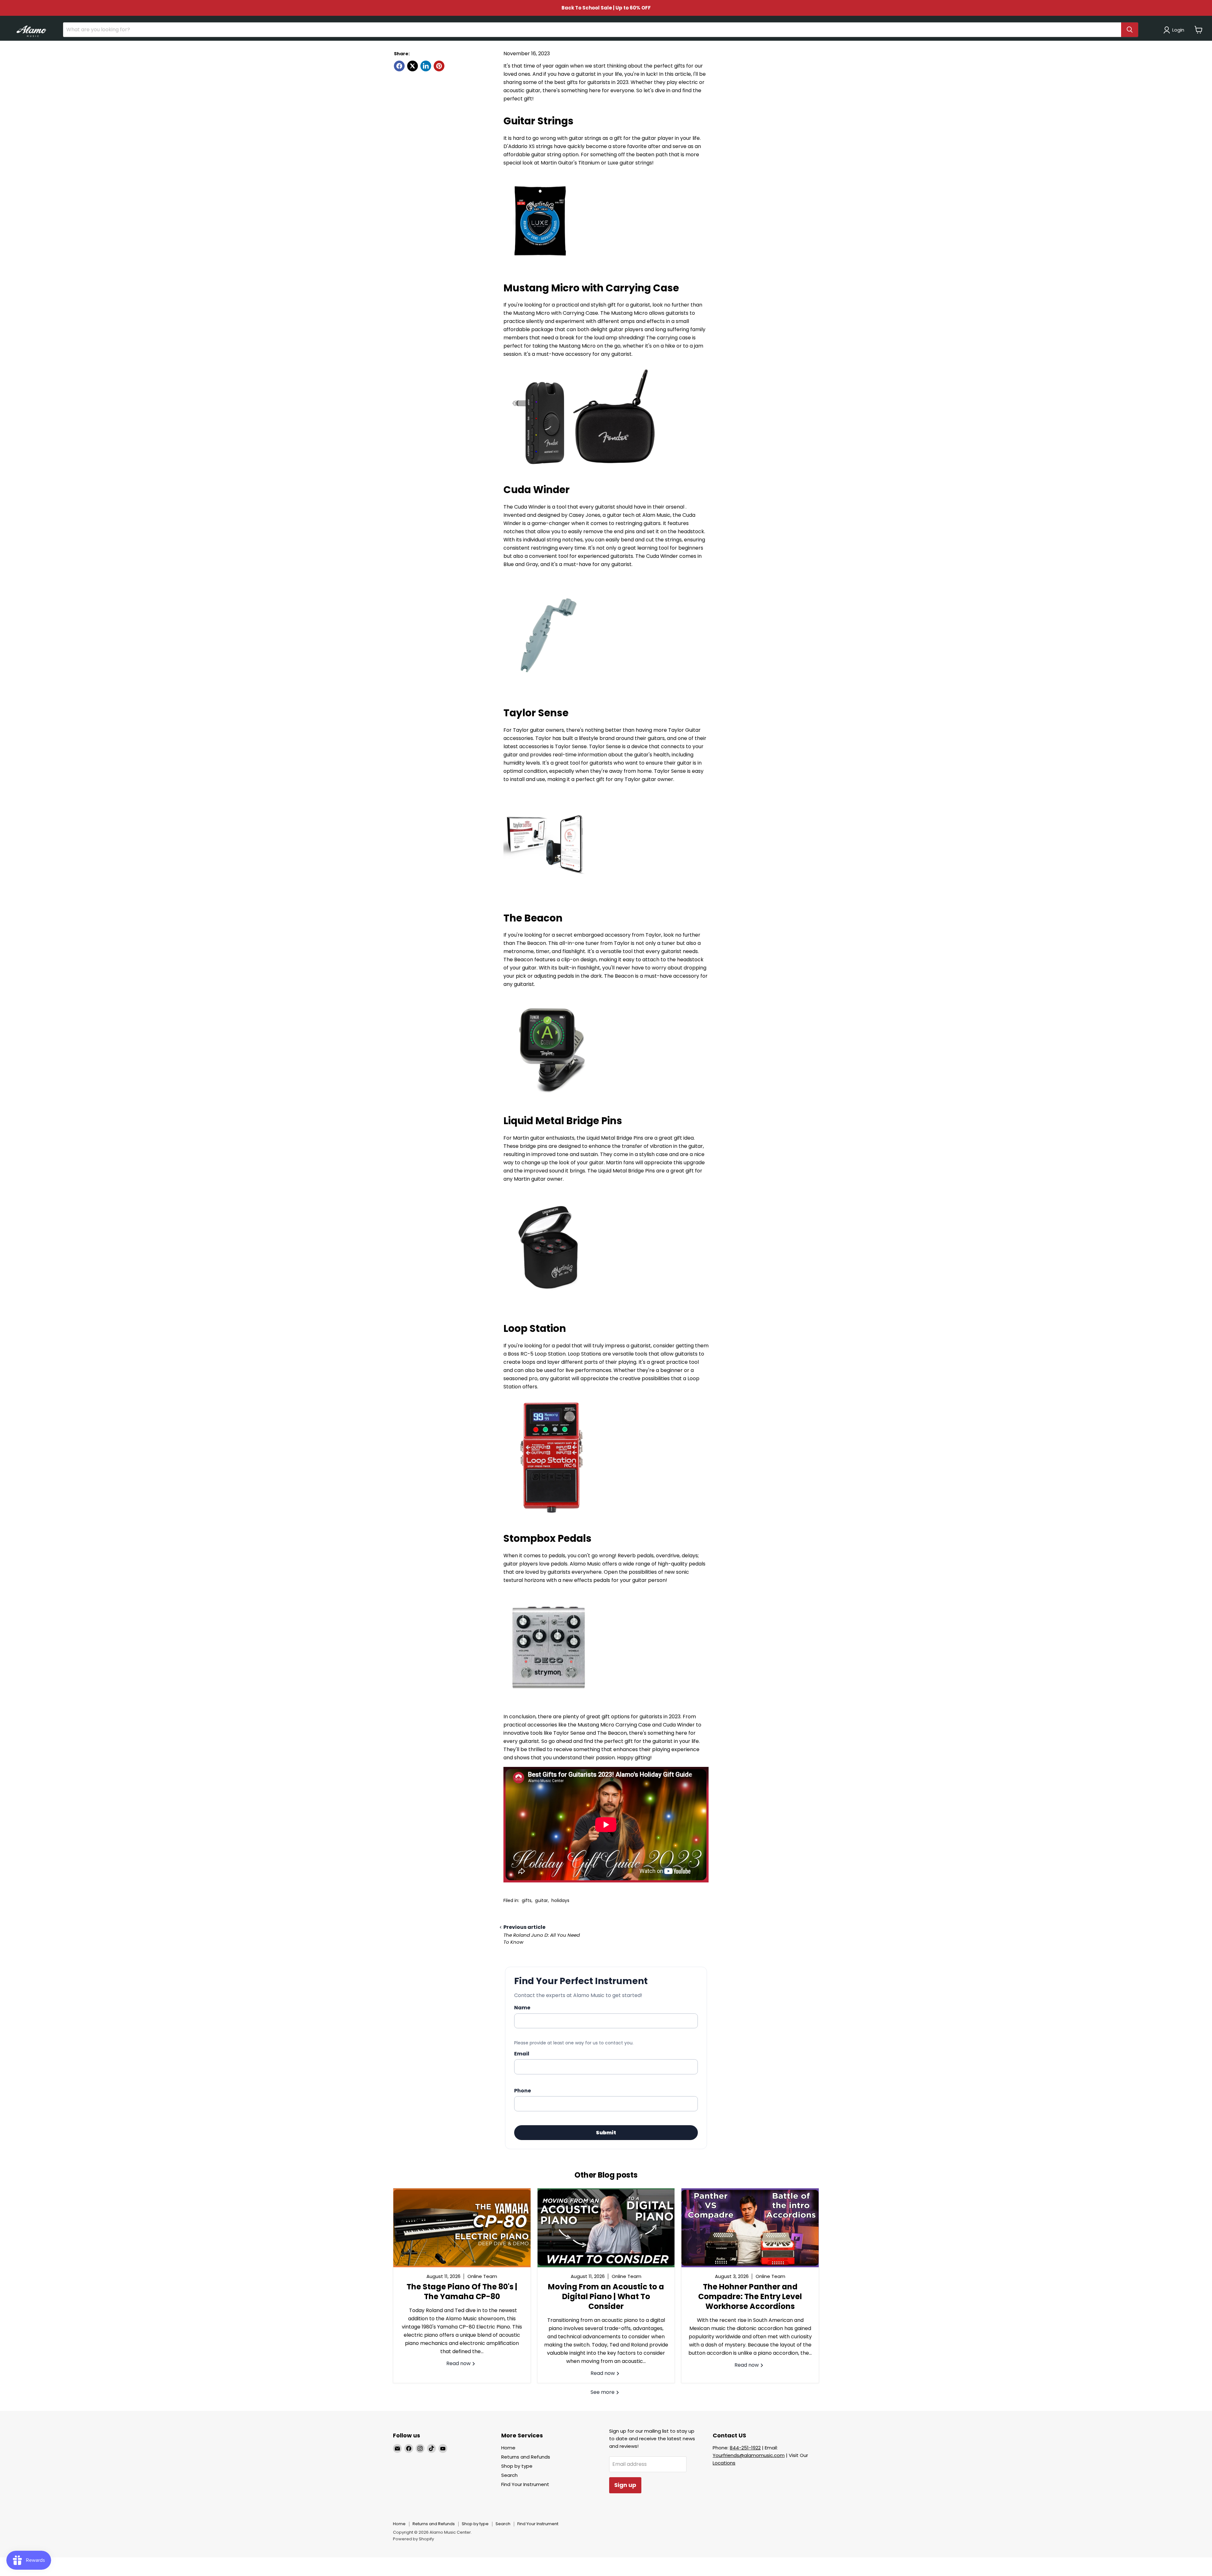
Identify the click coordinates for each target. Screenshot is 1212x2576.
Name (522, 2008)
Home (508, 2448)
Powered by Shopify (413, 2539)
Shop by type (517, 2466)
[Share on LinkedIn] (426, 66)
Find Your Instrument (525, 2484)
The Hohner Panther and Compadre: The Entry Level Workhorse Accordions (750, 2296)
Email (522, 2054)
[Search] (1130, 30)
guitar (541, 1900)
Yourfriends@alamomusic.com (749, 2455)
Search (509, 2475)
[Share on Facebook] (399, 66)
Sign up (625, 2485)
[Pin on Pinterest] (439, 66)
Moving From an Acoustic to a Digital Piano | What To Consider (606, 2296)
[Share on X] (413, 66)
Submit (606, 2133)
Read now (459, 2363)
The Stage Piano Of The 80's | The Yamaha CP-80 (462, 2292)
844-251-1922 (745, 2448)
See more (603, 2392)
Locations (724, 2463)
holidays (560, 1900)
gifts (527, 1900)
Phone (523, 2091)
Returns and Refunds (526, 2457)
